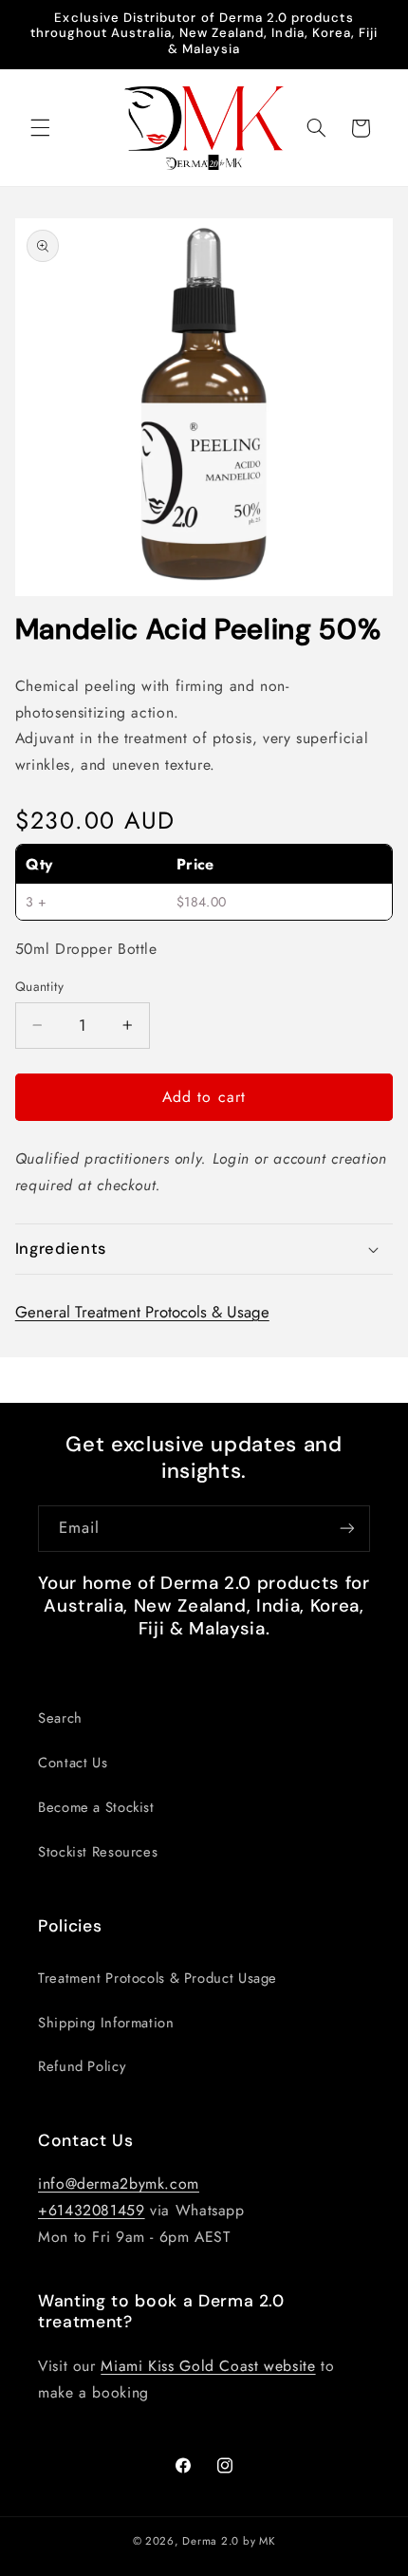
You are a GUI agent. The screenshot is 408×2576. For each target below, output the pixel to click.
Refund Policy (82, 2066)
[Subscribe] (347, 1529)
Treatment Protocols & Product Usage (158, 1978)
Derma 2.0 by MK (229, 2541)
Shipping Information (106, 2023)
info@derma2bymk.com (119, 2184)
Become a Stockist (96, 1807)
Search (60, 1718)
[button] (40, 128)
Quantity (39, 986)
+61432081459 (92, 2210)
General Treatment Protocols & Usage (142, 1312)
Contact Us (73, 1763)
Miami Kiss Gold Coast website (208, 2366)
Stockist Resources (98, 1852)
